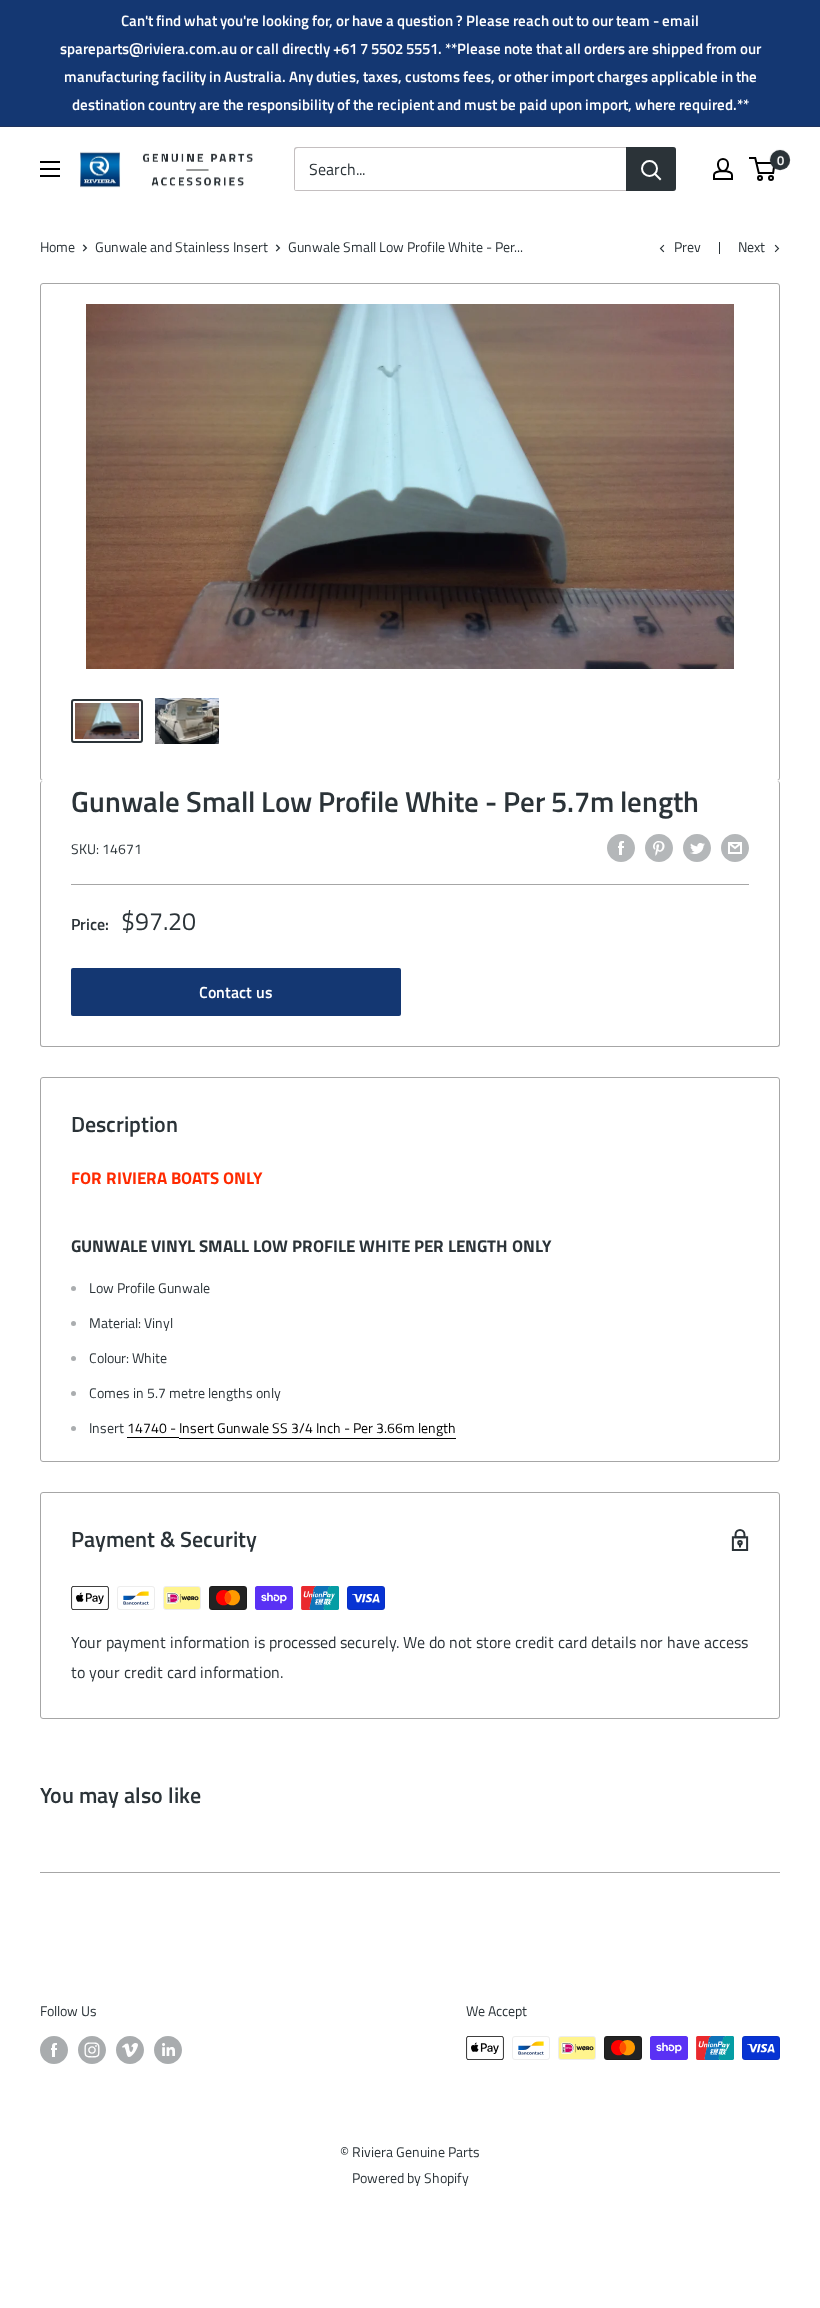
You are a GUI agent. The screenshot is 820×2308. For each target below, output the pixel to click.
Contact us (236, 992)
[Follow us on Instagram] (92, 2050)
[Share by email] (735, 847)
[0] (763, 169)
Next (751, 246)
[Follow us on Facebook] (54, 2050)
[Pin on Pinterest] (659, 847)
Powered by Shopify (410, 2177)
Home (57, 246)
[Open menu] (50, 169)
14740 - (153, 1427)
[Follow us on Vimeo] (130, 2050)
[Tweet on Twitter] (697, 847)
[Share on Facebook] (621, 847)
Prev (687, 246)
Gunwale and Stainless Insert (181, 246)
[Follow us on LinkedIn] (168, 2050)
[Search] (651, 169)
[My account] (723, 169)
